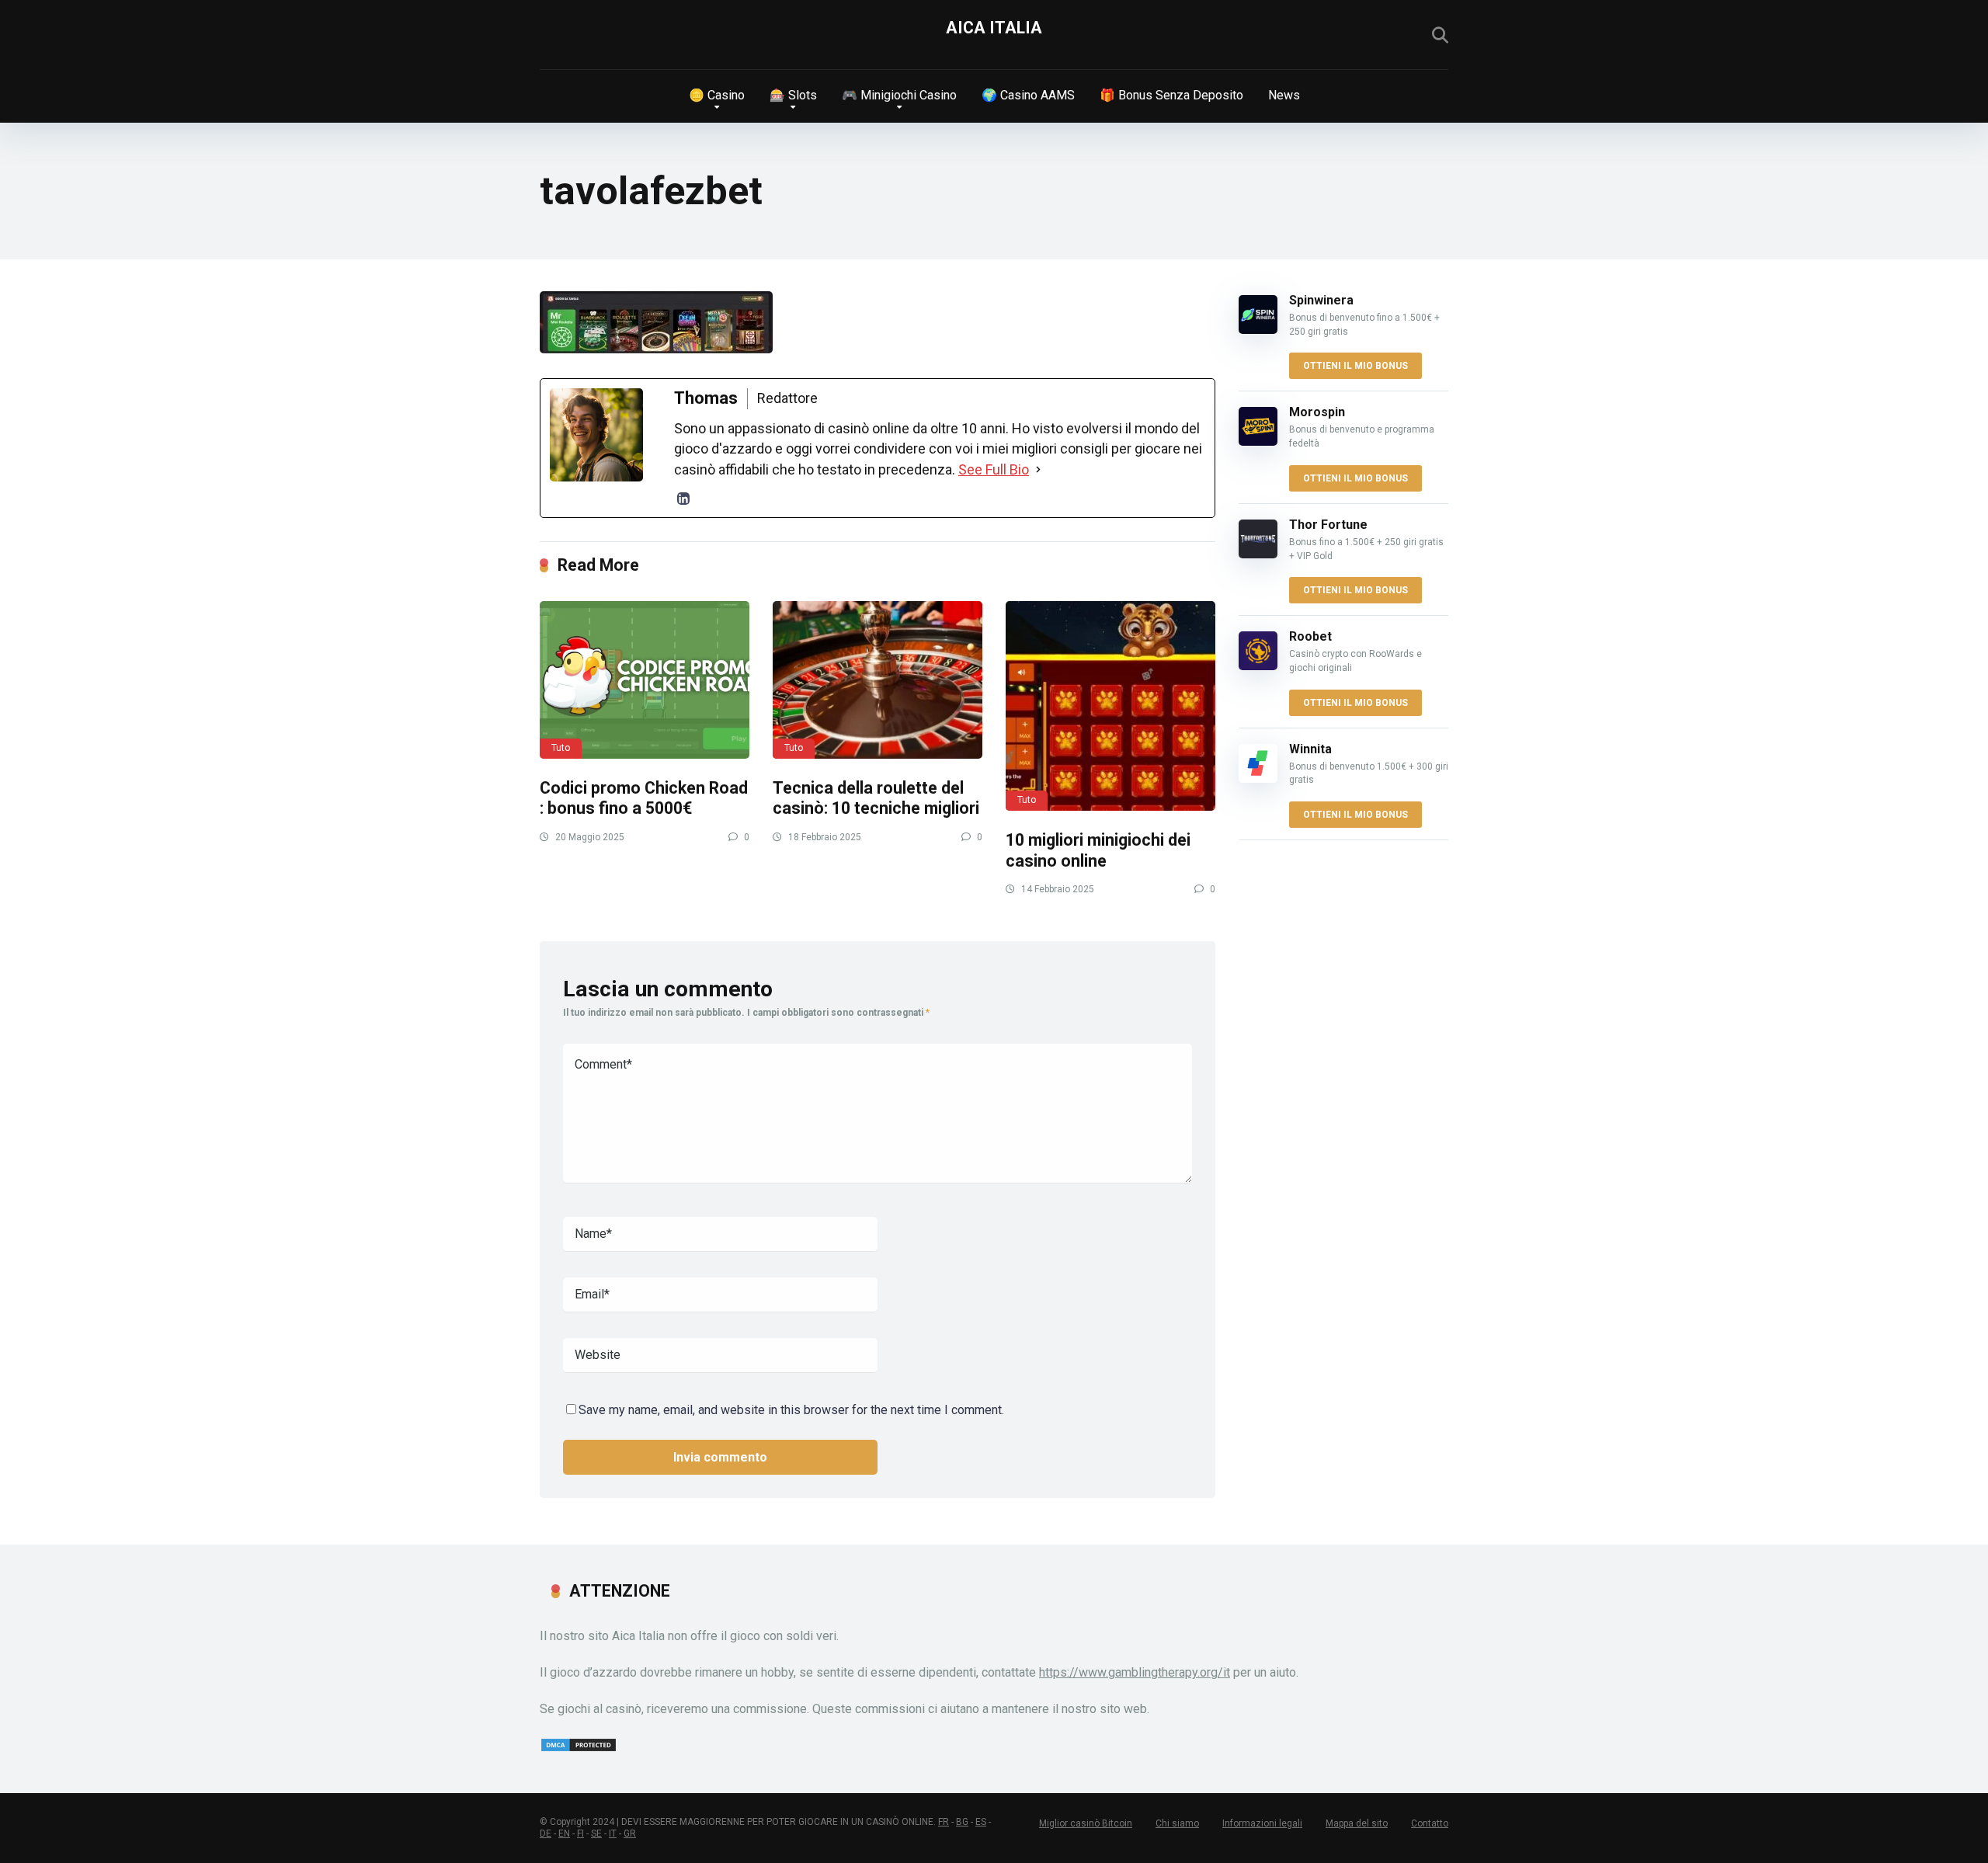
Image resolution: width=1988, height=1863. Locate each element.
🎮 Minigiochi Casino (899, 95)
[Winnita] (1258, 779)
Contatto (1430, 1823)
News (1284, 95)
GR (630, 1833)
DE (546, 1833)
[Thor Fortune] (1258, 554)
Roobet (1310, 636)
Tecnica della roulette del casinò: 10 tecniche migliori (876, 798)
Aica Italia (994, 28)
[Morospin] (1258, 441)
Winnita (1310, 749)
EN (564, 1833)
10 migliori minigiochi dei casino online (1098, 850)
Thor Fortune (1328, 525)
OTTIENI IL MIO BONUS (1355, 366)
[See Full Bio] (1038, 470)
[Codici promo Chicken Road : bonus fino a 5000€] (645, 680)
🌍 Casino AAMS (1028, 95)
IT (613, 1833)
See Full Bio (994, 469)
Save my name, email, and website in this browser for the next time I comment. (791, 1410)
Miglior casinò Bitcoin (1086, 1823)
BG (962, 1822)
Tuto (561, 748)
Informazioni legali (1262, 1823)
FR (944, 1822)
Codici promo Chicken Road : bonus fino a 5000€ (644, 798)
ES (981, 1822)
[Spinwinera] (1258, 330)
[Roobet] (1258, 666)
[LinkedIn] (683, 499)
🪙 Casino (717, 95)
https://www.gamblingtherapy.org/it (1135, 1672)
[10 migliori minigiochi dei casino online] (1110, 706)
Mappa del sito (1357, 1823)
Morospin (1317, 412)
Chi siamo (1177, 1823)
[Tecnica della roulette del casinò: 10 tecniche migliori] (878, 680)
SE (596, 1833)
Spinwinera (1321, 300)
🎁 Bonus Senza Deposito (1171, 95)
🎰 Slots (793, 95)
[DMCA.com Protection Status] (579, 1748)
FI (580, 1833)
